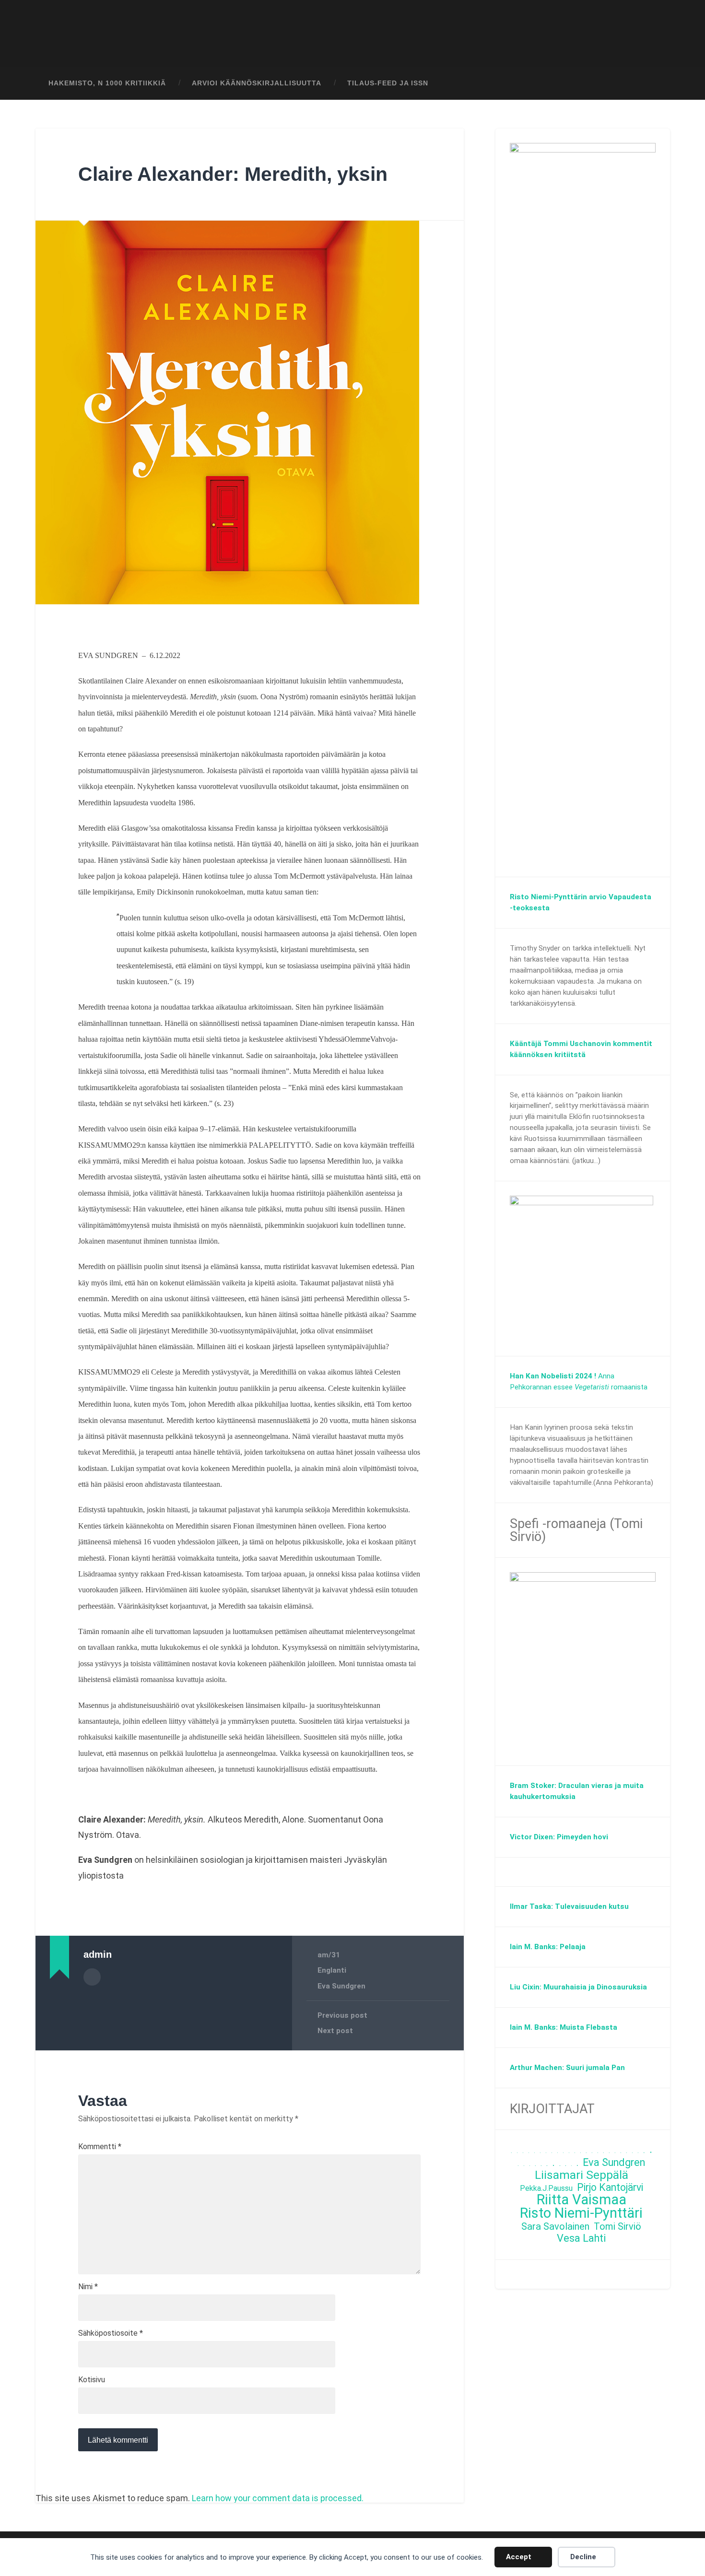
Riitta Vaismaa (582, 2200)
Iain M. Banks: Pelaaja (548, 1947)
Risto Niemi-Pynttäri (581, 2213)
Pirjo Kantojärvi (610, 2188)
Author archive (92, 1977)
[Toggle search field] (654, 83)
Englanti (332, 1970)
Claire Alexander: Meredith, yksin (233, 174)
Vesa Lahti (581, 2239)
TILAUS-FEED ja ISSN (388, 83)
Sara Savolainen (555, 2227)
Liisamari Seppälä (582, 2175)
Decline (583, 2557)
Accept (519, 2557)
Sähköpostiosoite (111, 2333)
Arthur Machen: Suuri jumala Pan (567, 2068)
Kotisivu (92, 2380)
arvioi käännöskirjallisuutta (257, 83)
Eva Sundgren (341, 1986)
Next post (335, 2031)
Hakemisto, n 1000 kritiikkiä (107, 83)
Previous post (342, 2015)
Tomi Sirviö (617, 2227)
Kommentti (100, 2147)
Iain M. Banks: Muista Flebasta (564, 2027)
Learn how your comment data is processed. (278, 2498)
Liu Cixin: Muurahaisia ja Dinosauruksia (578, 1987)
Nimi (88, 2287)
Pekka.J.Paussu (546, 2188)
